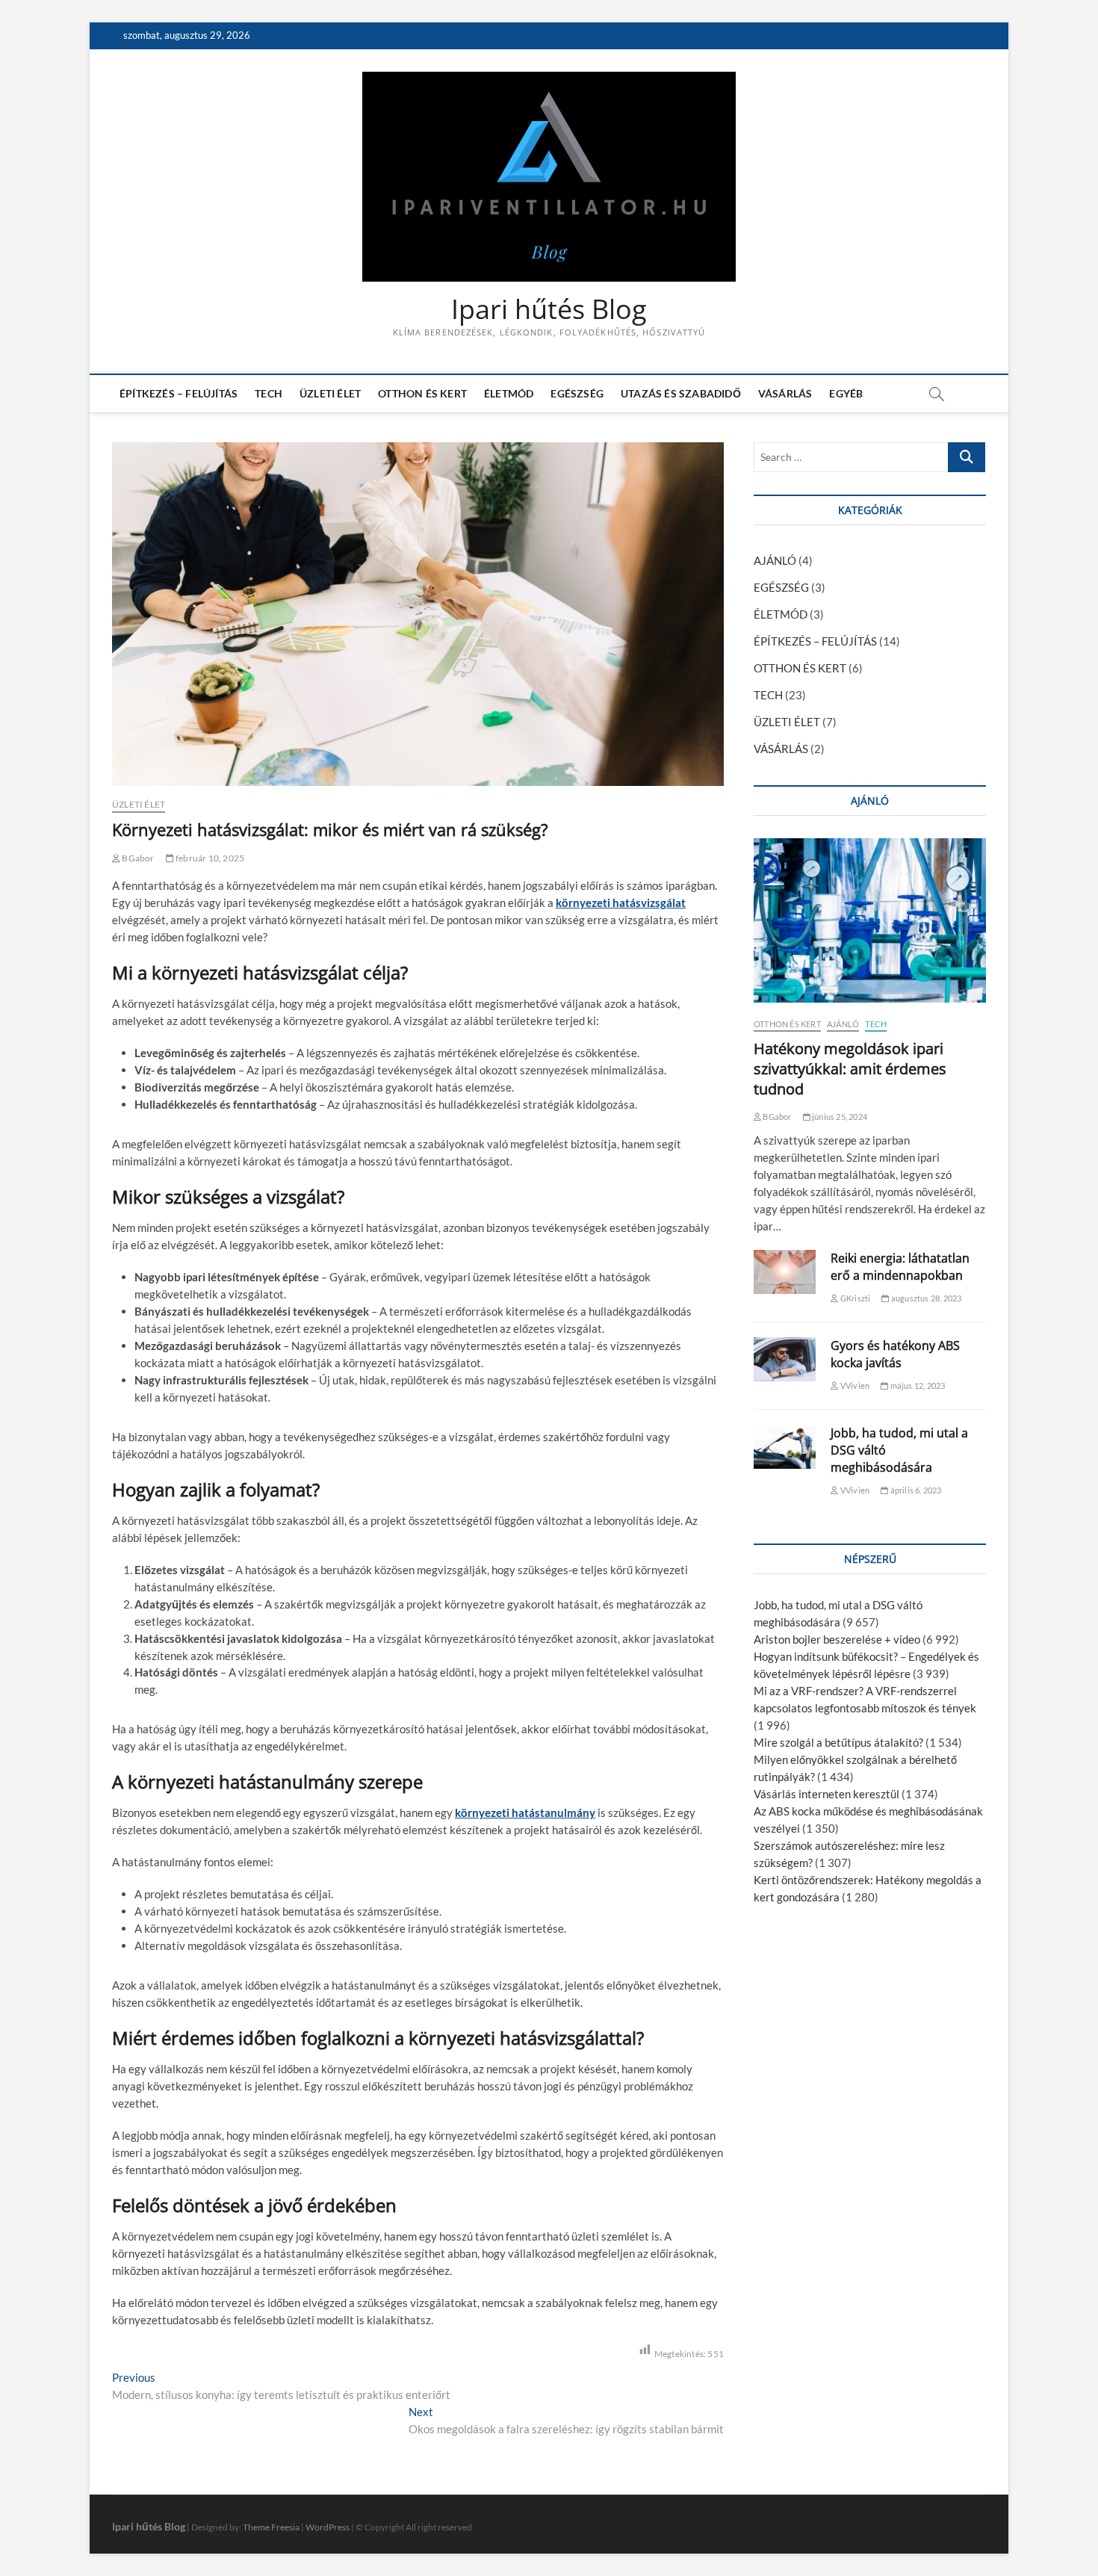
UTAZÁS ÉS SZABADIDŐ (681, 393)
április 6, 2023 (915, 1490)
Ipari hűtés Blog (549, 309)
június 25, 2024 (839, 1117)
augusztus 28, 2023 (925, 1298)
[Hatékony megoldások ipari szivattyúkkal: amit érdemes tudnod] (870, 920)
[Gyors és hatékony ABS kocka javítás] (785, 1359)
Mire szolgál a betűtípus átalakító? (838, 1742)
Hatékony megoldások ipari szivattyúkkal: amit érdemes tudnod (850, 1069)
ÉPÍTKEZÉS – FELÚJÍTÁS (179, 393)
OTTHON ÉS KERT (422, 393)
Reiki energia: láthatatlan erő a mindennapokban (900, 1267)
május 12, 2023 (916, 1385)
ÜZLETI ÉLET (330, 393)
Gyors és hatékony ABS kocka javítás (895, 1354)
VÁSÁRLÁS (785, 393)
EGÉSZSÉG (577, 393)
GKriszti (854, 1298)
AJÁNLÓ (775, 560)
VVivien (854, 1385)
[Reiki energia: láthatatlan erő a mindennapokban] (785, 1272)
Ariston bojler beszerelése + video (837, 1639)
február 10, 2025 (209, 858)
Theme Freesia (271, 2527)
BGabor (137, 858)
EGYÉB (846, 393)
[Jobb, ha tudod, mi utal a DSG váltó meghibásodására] (785, 1447)
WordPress (328, 2527)
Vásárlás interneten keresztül (826, 1794)
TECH (269, 393)
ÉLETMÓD (509, 393)
